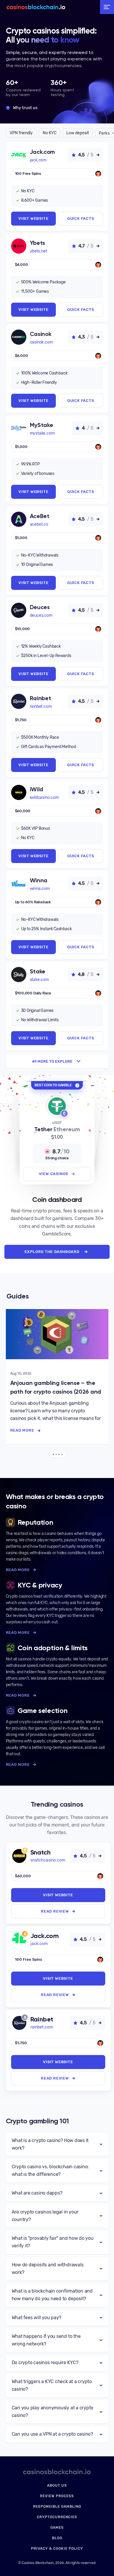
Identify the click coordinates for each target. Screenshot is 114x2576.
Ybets (38, 243)
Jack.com (43, 152)
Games (57, 2528)
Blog (57, 2538)
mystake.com (42, 433)
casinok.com (41, 342)
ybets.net (38, 251)
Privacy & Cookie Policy (57, 2549)
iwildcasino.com (44, 798)
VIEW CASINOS (54, 1174)
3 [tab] (59, 1454)
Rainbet (40, 698)
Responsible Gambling (57, 2507)
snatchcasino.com (48, 1860)
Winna (39, 880)
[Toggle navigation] (107, 7)
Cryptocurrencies (57, 2517)
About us (57, 2486)
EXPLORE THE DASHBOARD (52, 1252)
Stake (38, 971)
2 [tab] (56, 1454)
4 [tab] (62, 1454)
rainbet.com (41, 706)
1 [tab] (53, 1454)
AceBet (40, 516)
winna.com (40, 889)
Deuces (40, 607)
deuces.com (41, 615)
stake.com (39, 980)
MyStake (42, 425)
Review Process (57, 2496)
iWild (37, 789)
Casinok (41, 334)
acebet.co (39, 524)
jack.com (38, 160)
